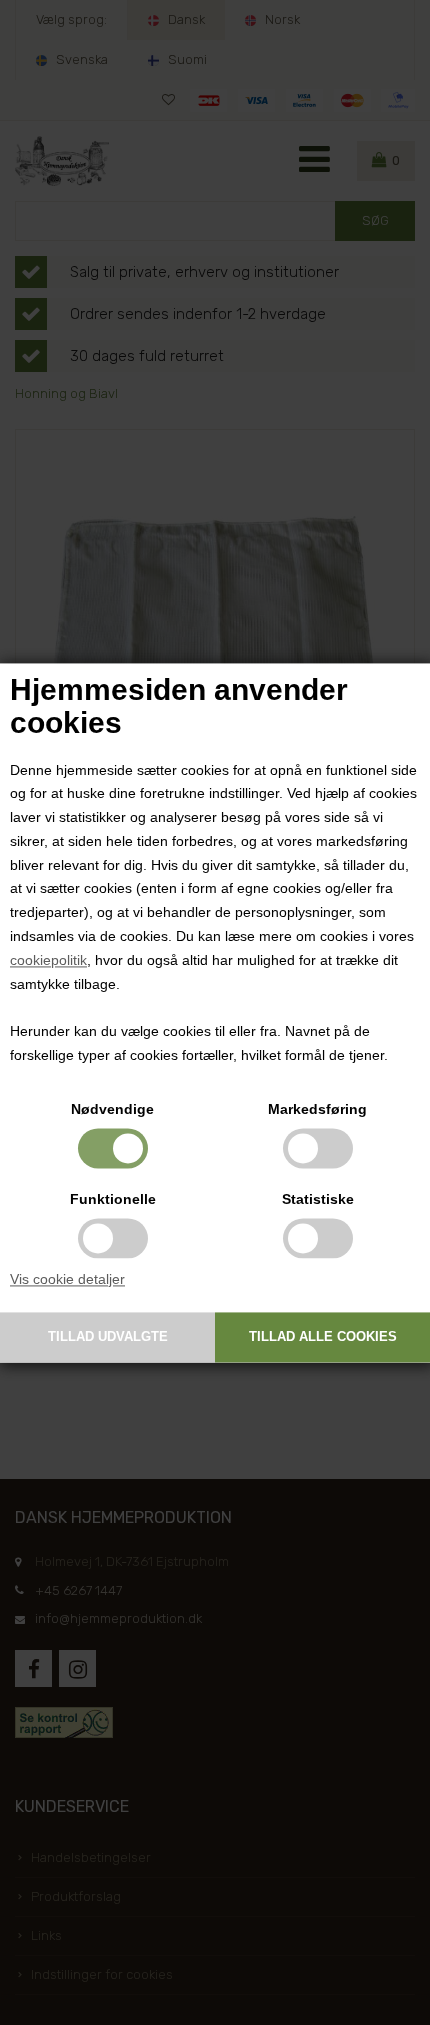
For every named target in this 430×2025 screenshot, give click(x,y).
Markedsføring (317, 1109)
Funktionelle (113, 1199)
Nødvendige (112, 1109)
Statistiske (318, 1199)
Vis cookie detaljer (67, 1279)
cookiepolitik (48, 960)
